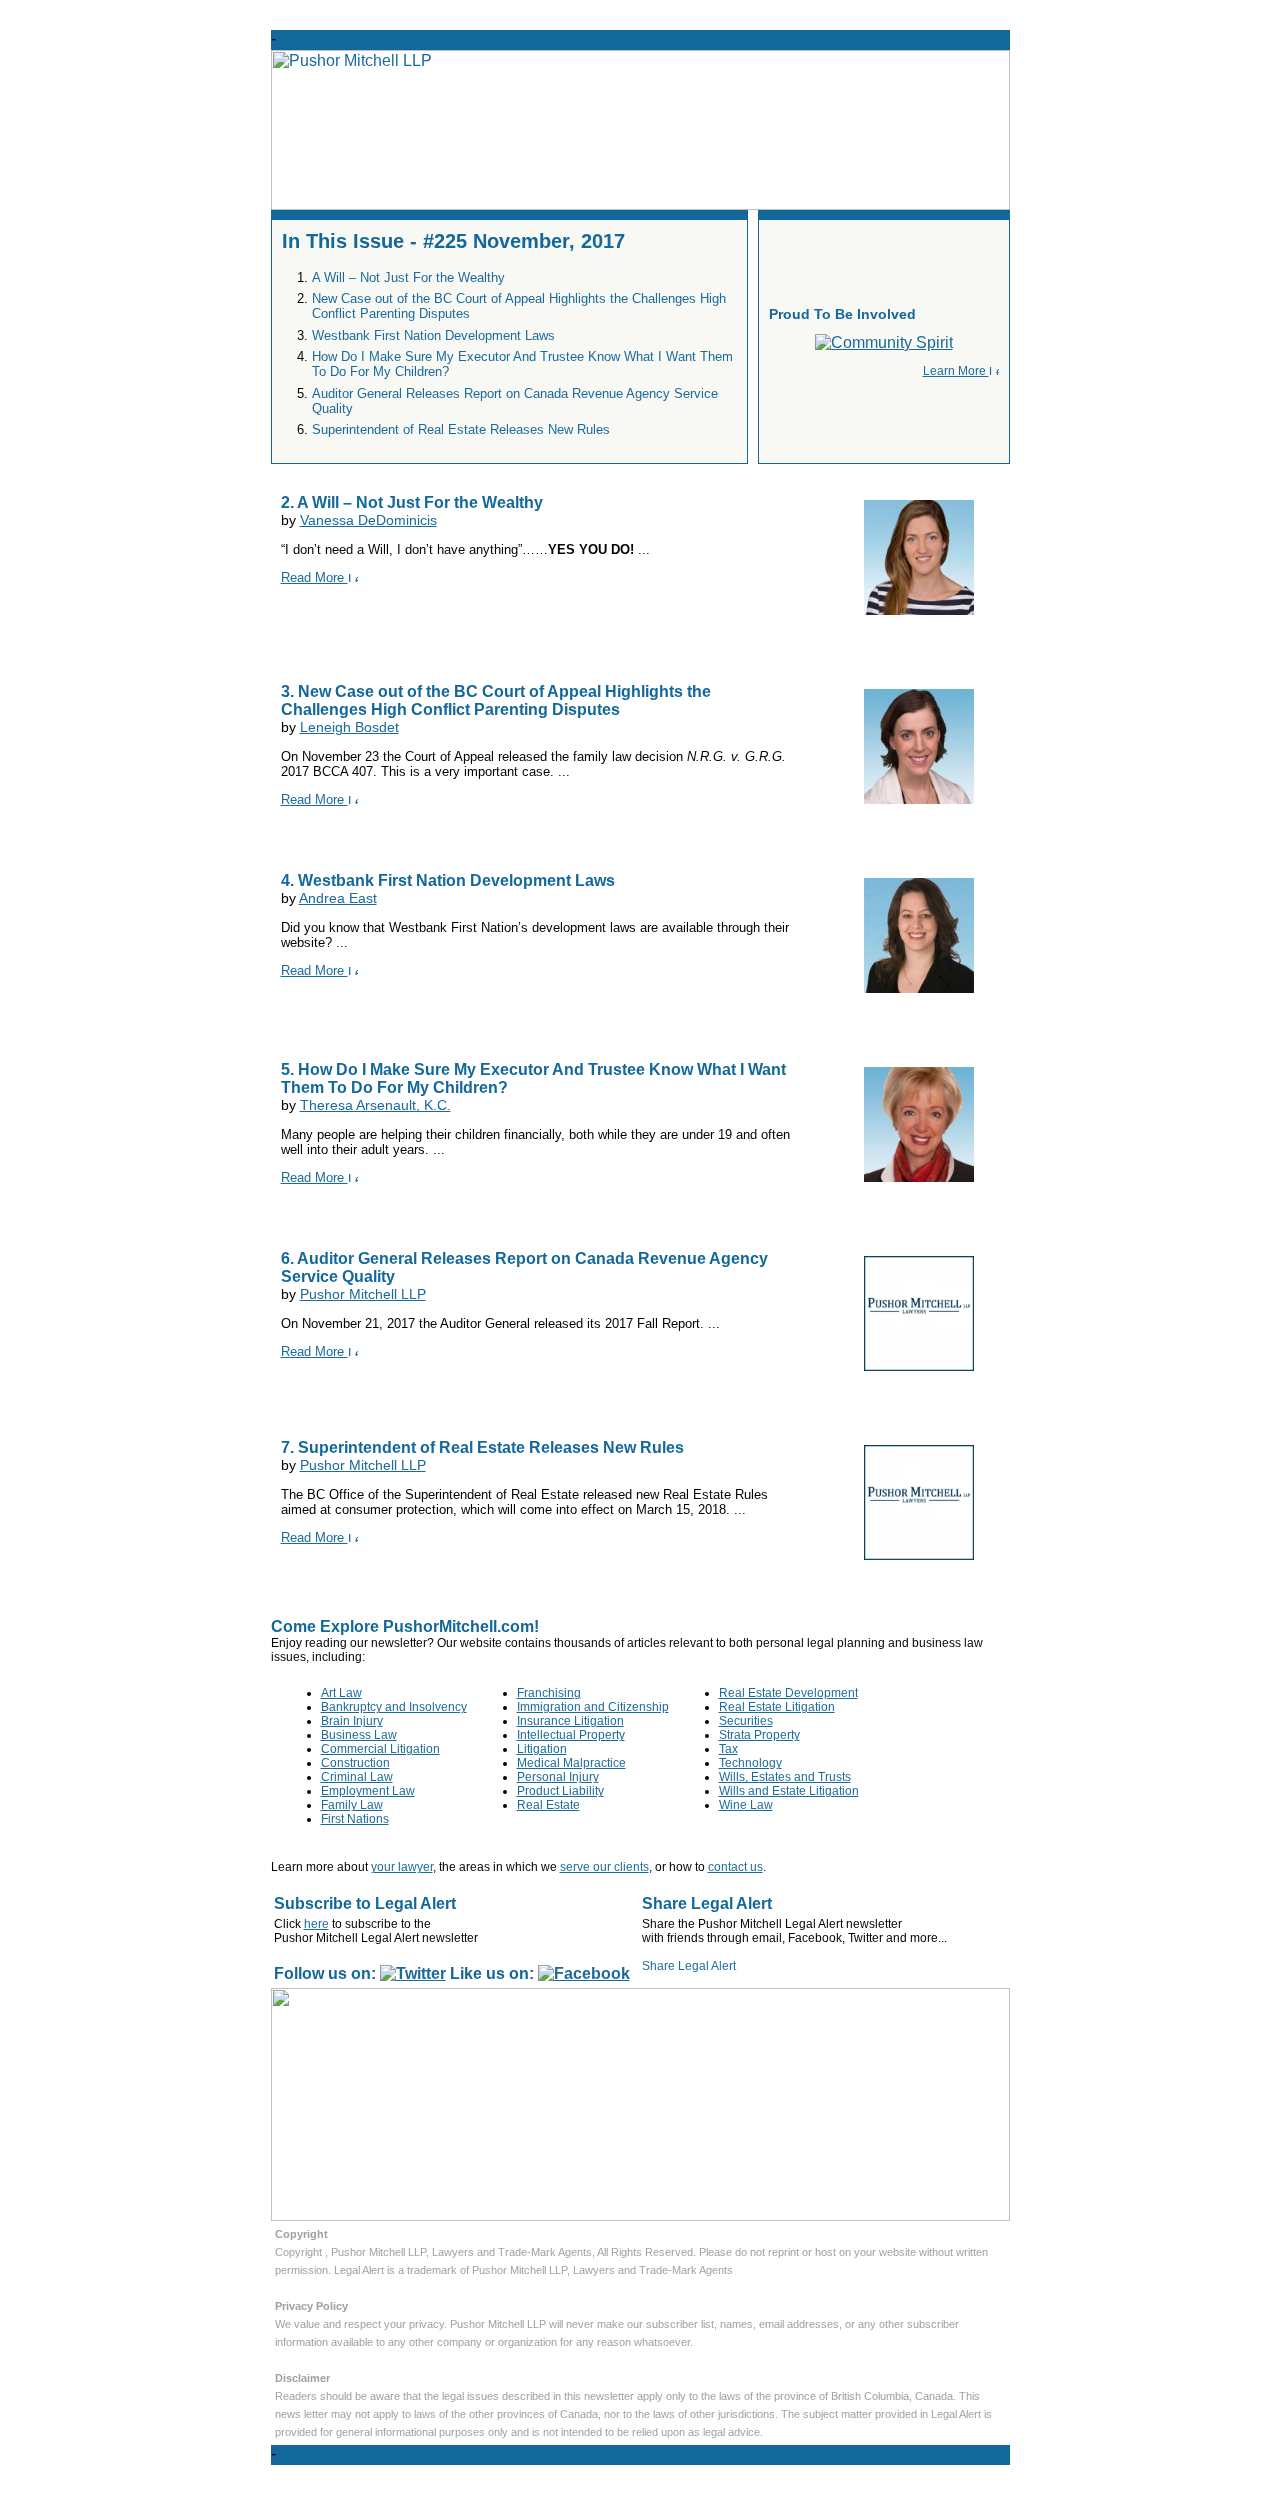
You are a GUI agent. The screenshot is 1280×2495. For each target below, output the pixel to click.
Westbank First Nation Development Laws (433, 335)
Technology (750, 1763)
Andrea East (338, 898)
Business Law (359, 1735)
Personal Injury (558, 1777)
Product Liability (560, 1791)
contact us (735, 1867)
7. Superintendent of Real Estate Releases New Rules (482, 1447)
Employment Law (368, 1791)
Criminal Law (357, 1777)
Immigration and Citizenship (593, 1707)
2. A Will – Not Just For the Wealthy (412, 502)
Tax (728, 1749)
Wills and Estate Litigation (789, 1791)
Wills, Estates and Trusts (785, 1777)
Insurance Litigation (570, 1721)
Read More (314, 577)
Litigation (542, 1749)
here (316, 1924)
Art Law (341, 1693)
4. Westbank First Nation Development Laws (448, 880)
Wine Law (746, 1805)
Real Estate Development (788, 1693)
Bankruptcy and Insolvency (394, 1707)
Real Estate (548, 1805)
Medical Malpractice (571, 1763)
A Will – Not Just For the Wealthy (408, 277)
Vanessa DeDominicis (368, 520)
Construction (355, 1763)
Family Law (352, 1805)
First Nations (355, 1819)
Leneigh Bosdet (349, 727)
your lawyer (402, 1867)
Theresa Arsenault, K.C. (375, 1105)
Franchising (549, 1693)
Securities (746, 1721)
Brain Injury (352, 1721)
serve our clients (604, 1867)
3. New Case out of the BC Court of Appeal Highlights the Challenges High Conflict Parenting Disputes (496, 700)
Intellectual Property (571, 1735)
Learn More (956, 371)
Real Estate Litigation (777, 1707)
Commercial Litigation (380, 1749)
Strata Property (759, 1735)
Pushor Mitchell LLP (363, 1294)
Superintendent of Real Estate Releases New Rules (461, 429)
